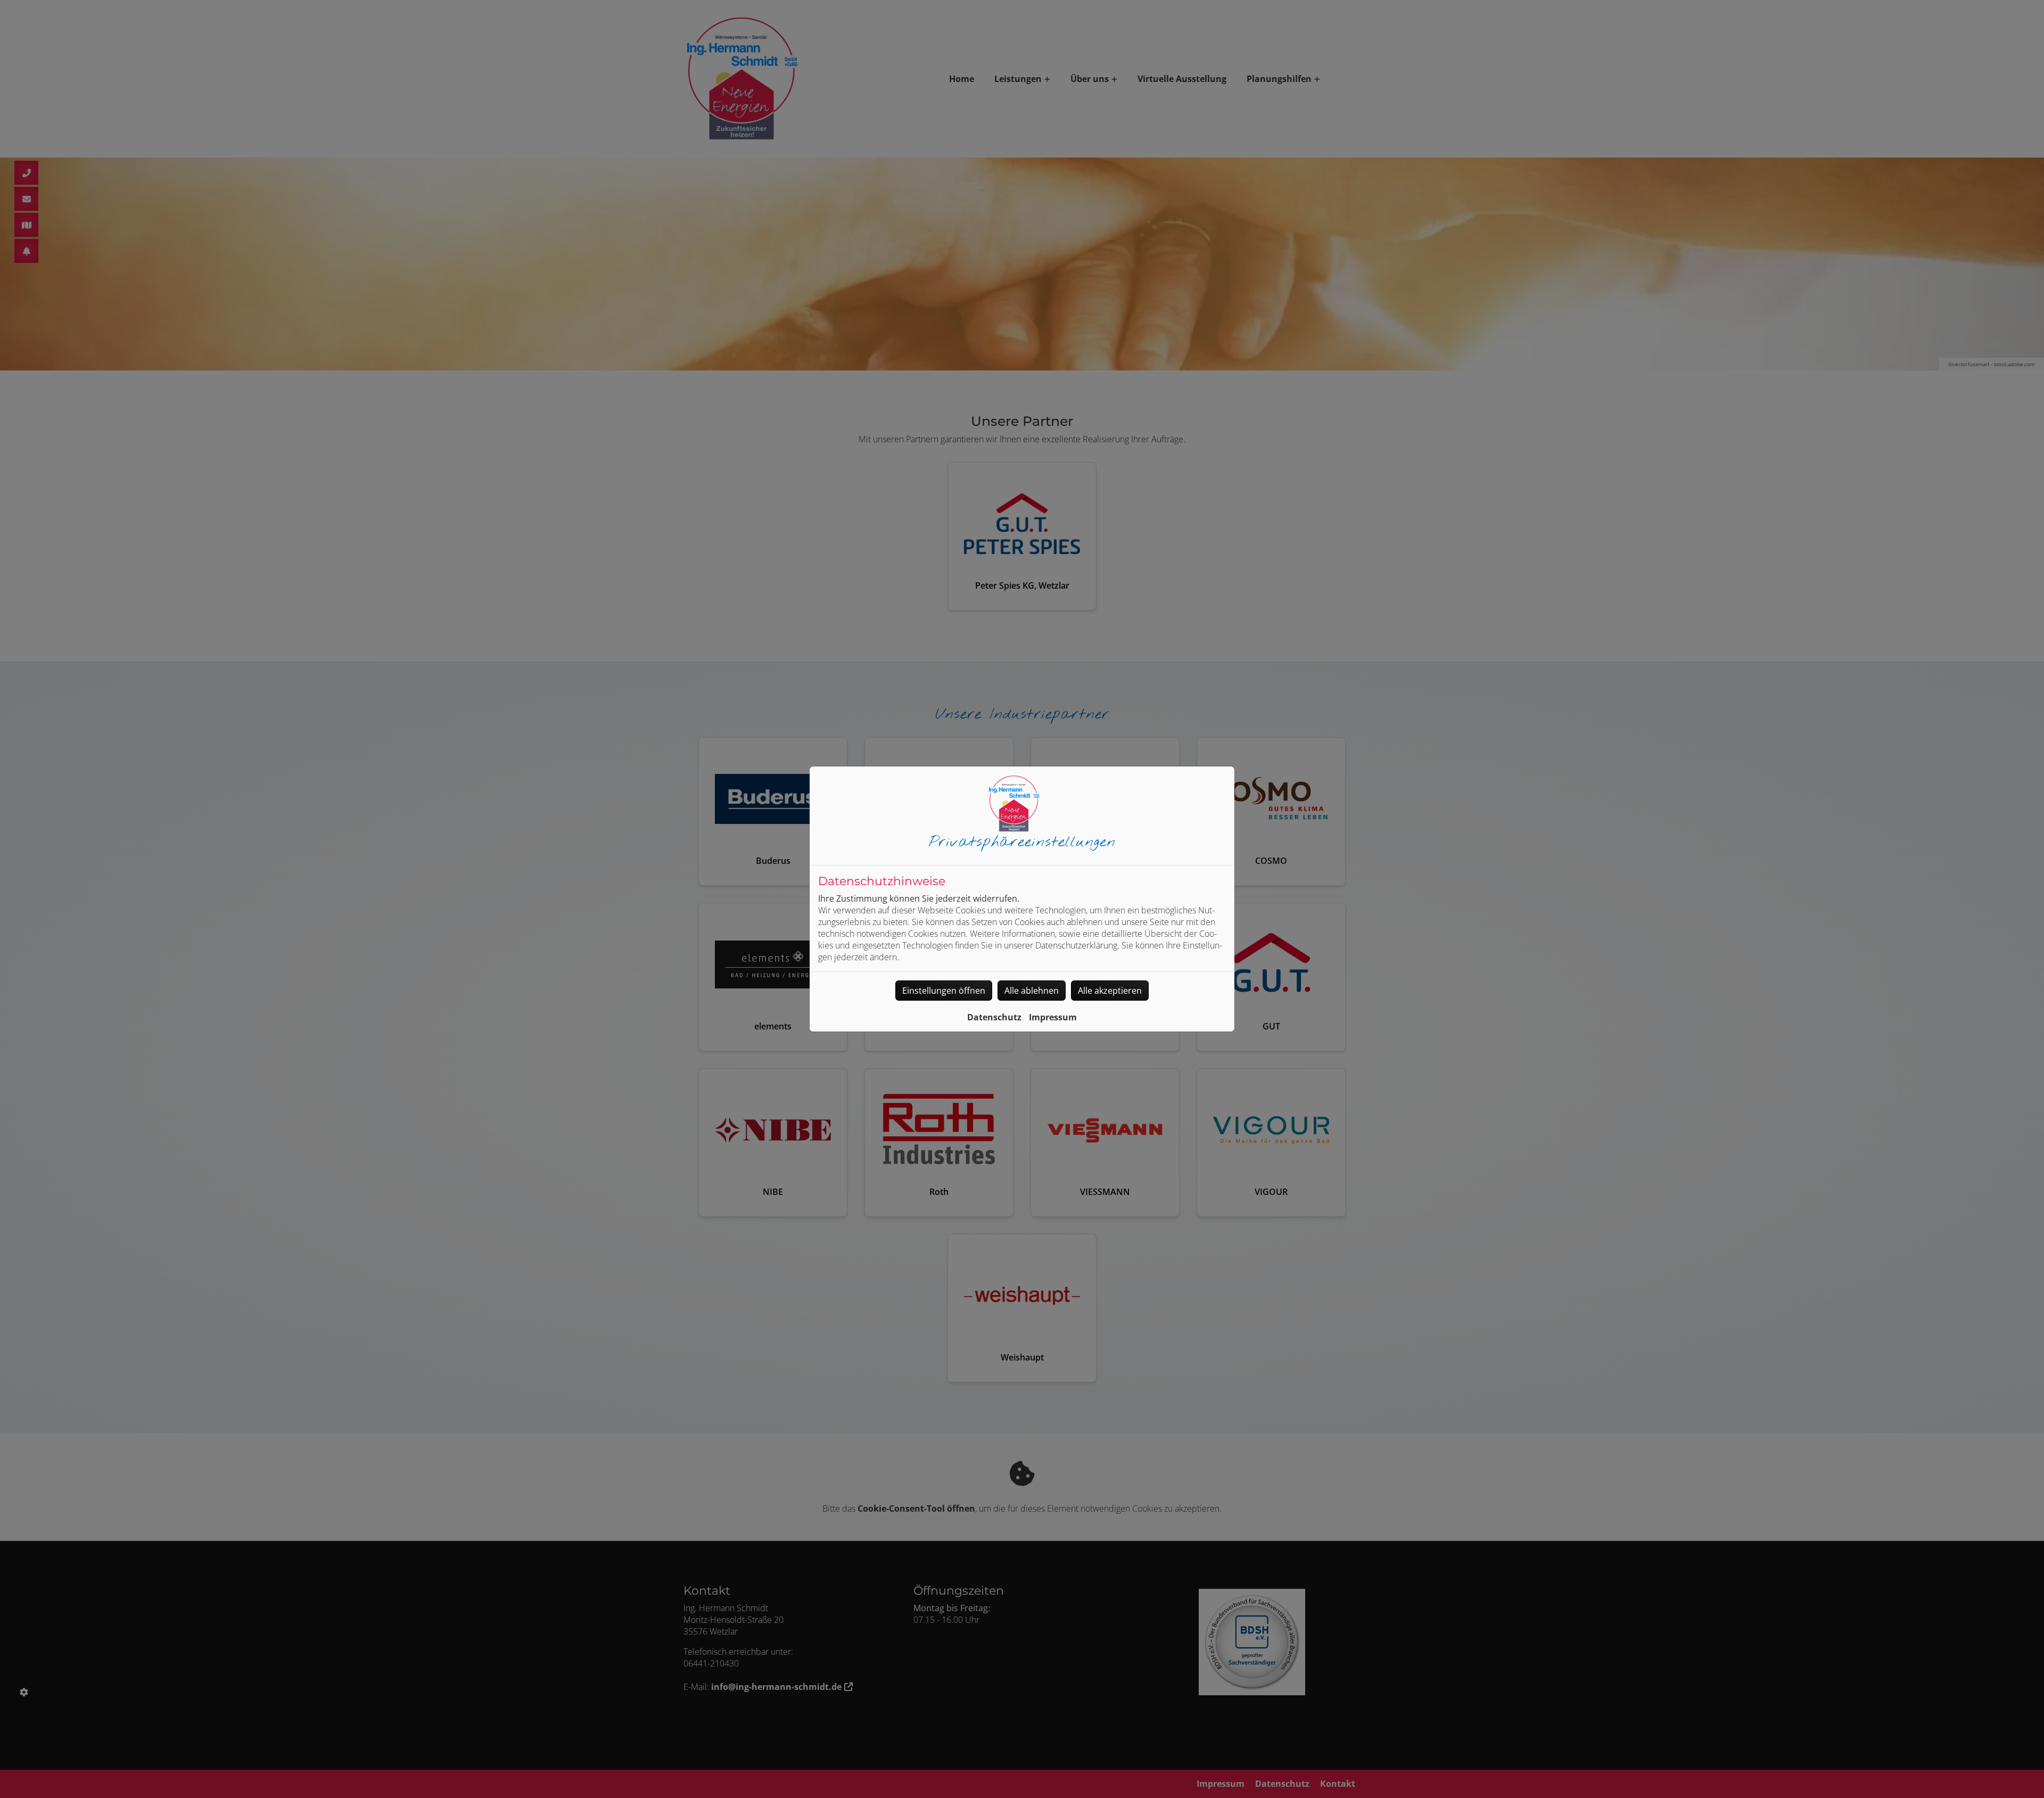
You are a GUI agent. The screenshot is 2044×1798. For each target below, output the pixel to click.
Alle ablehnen (1032, 991)
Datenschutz (994, 1017)
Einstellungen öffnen (944, 991)
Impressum (1053, 1017)
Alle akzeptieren (1110, 991)
